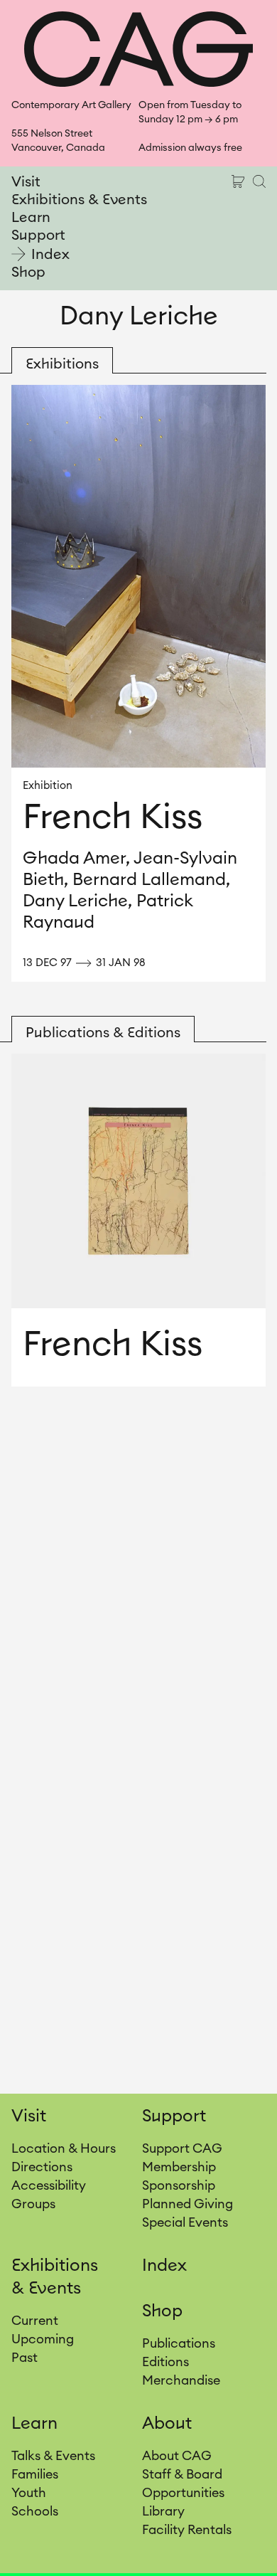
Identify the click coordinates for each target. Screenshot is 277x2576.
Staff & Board (182, 2474)
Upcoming (43, 2339)
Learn (31, 218)
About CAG (177, 2456)
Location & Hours (64, 2148)
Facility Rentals (187, 2530)
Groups (33, 2204)
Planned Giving (188, 2204)
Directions (42, 2167)
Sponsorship (179, 2185)
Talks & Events (53, 2456)
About (167, 2424)
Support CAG (182, 2148)
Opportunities (183, 2493)
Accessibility (49, 2185)
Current (35, 2321)
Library (163, 2511)
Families (35, 2474)
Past (25, 2358)
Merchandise (181, 2380)
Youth (29, 2493)
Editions (165, 2362)
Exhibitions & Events (79, 200)
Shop (28, 272)
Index (50, 255)
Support (38, 235)
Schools (35, 2511)
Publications (179, 2343)
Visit (26, 182)
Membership (179, 2167)
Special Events (185, 2222)
